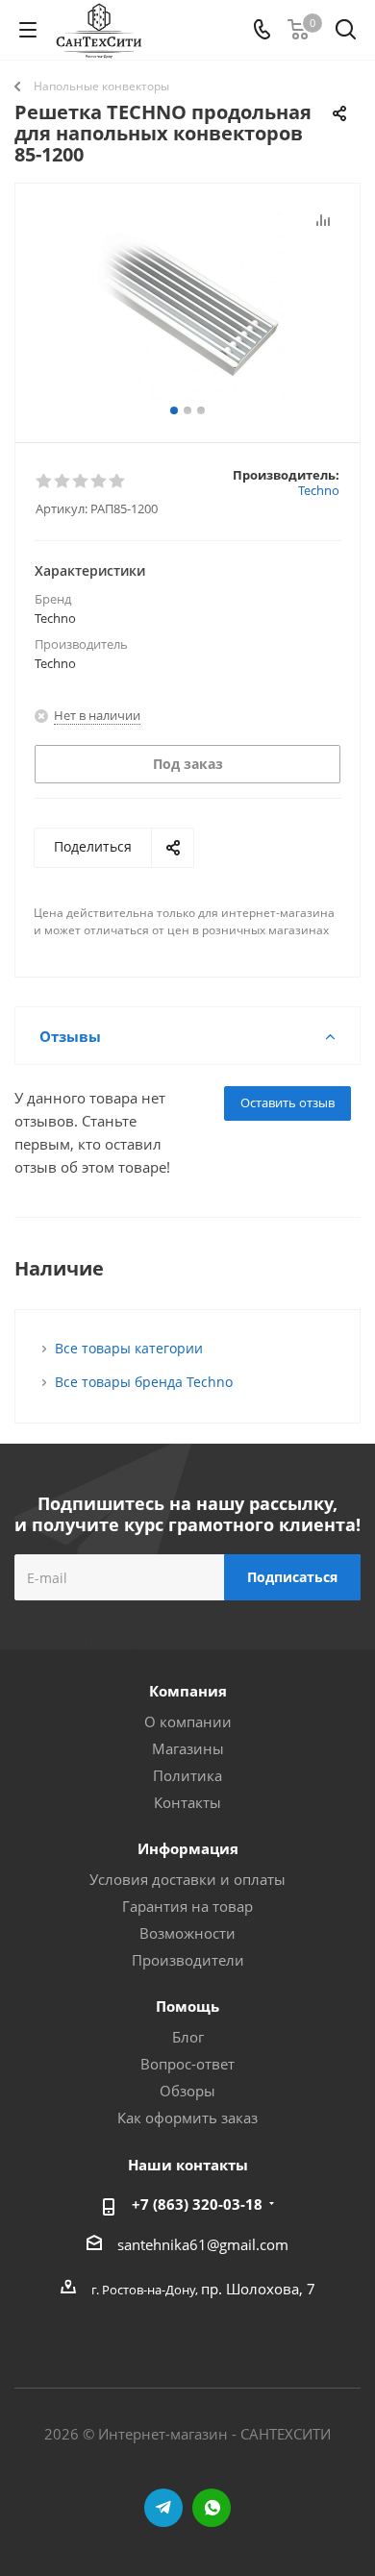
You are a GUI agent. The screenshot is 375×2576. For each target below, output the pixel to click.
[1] (45, 482)
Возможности (187, 1933)
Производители (188, 1960)
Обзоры (187, 2091)
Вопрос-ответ (187, 2064)
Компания (188, 1691)
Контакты (187, 1802)
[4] (100, 482)
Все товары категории (129, 1348)
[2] (63, 482)
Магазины (188, 1748)
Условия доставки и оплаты (187, 1879)
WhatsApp (212, 2508)
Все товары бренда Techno (144, 1382)
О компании (188, 1721)
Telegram (163, 2508)
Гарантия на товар (187, 1906)
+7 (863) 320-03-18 (197, 2204)
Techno (319, 490)
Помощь (187, 2006)
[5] (118, 482)
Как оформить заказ (187, 2118)
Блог (188, 2037)
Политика (187, 1775)
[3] (81, 482)
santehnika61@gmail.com (203, 2244)
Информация (188, 1848)
